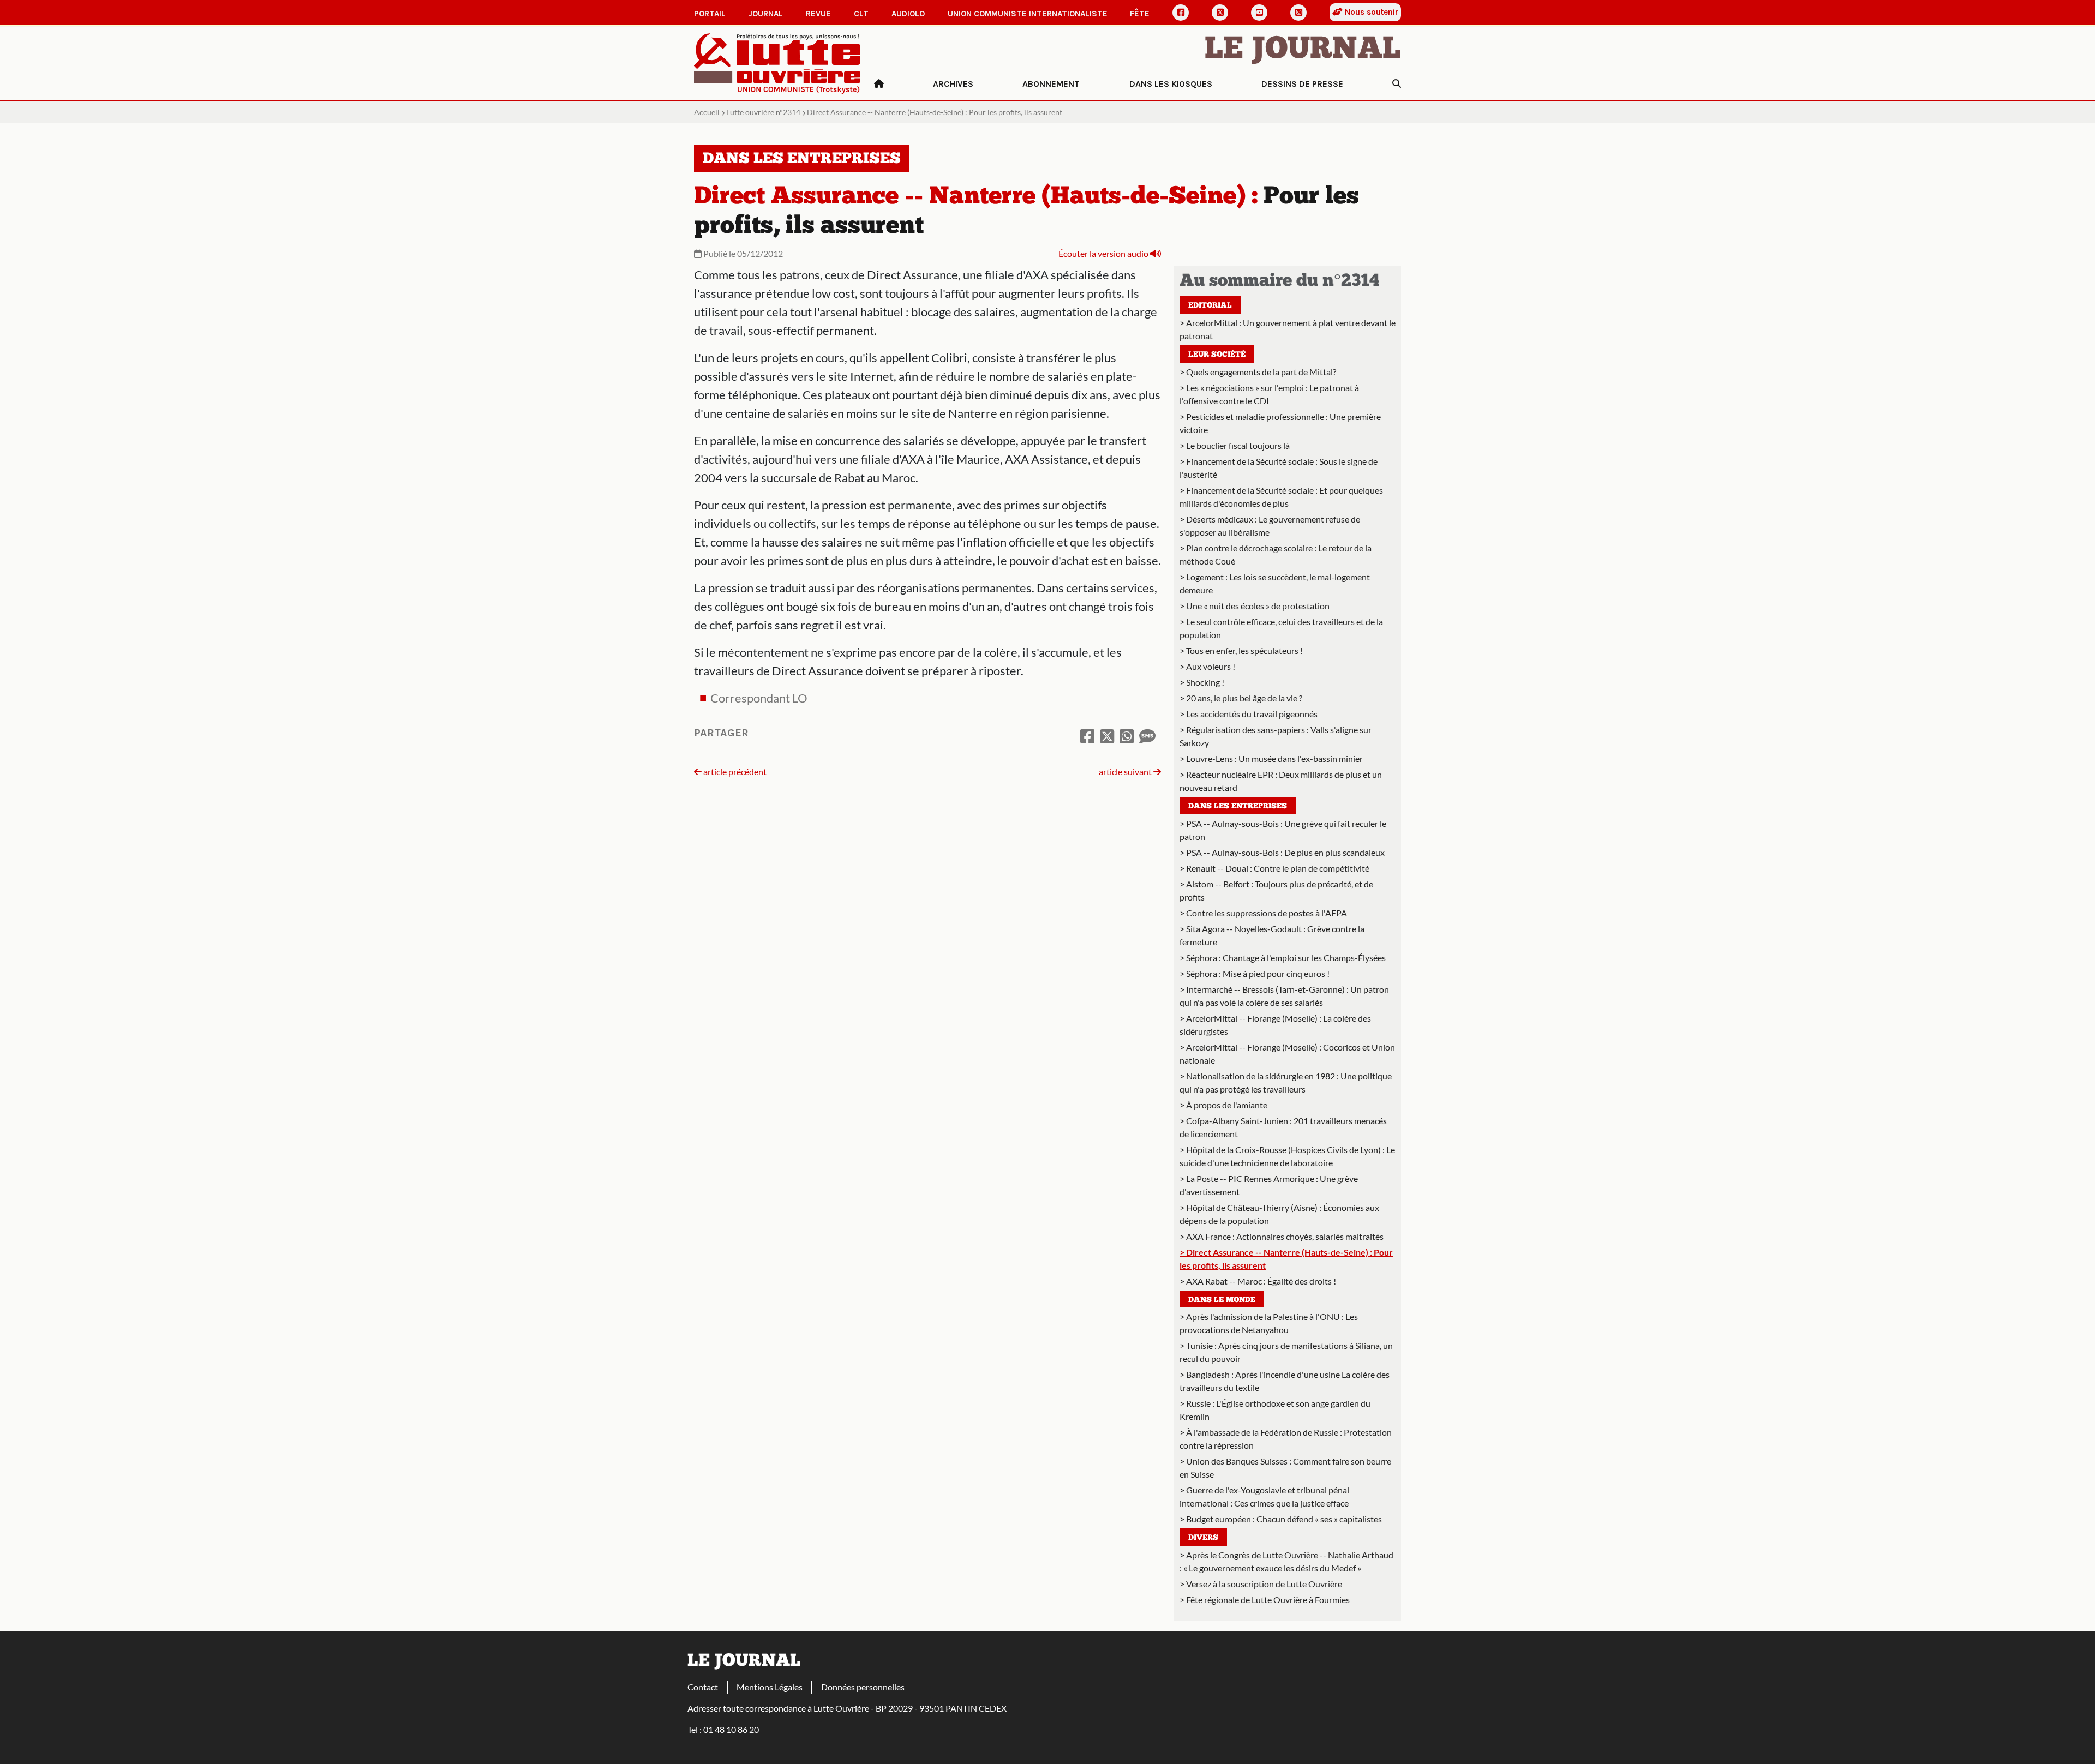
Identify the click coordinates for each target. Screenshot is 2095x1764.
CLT (861, 14)
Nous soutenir (1370, 12)
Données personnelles (863, 1687)
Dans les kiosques (1171, 84)
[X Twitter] (1220, 13)
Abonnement (1051, 84)
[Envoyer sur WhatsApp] (1127, 736)
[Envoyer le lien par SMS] (1147, 736)
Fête (1140, 14)
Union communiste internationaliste (1028, 14)
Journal (766, 14)
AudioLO (908, 14)
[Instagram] (1298, 13)
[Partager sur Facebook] (1087, 736)
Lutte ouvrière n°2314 (763, 112)
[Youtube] (1259, 13)
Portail (710, 14)
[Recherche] (1397, 84)
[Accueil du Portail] (777, 62)
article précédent (734, 772)
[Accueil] (879, 84)
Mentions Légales (770, 1687)
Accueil (707, 112)
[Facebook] (1181, 13)
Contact (703, 1687)
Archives (953, 84)
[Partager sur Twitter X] (1107, 736)
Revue (818, 14)
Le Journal (1303, 50)
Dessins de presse (1302, 84)
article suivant (1126, 772)
